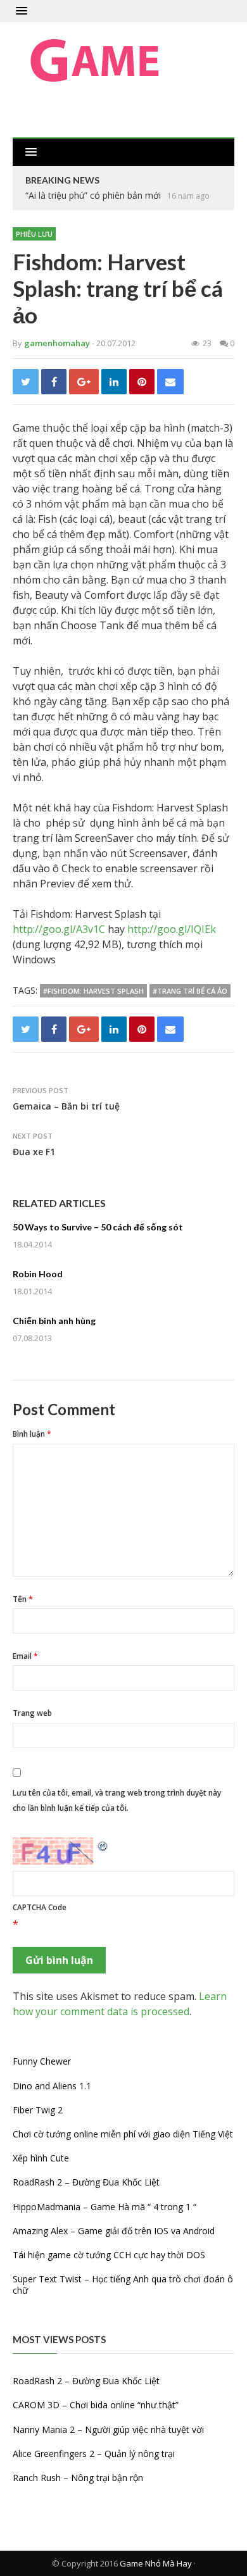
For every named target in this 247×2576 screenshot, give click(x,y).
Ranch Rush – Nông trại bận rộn (78, 2478)
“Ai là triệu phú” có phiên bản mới (93, 195)
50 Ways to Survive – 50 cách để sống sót (98, 1227)
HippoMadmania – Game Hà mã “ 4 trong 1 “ (104, 2207)
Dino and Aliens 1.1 (52, 2086)
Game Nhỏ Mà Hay (156, 2563)
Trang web (32, 1713)
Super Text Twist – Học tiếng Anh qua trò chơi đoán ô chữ (123, 2285)
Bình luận (32, 1434)
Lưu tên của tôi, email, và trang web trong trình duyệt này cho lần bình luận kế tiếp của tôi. (117, 1800)
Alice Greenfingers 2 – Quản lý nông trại (94, 2454)
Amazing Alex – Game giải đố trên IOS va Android (114, 2231)
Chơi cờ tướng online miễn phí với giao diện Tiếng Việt (123, 2134)
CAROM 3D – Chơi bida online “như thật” (96, 2405)
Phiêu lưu (34, 234)
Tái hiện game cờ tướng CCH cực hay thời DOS (109, 2255)
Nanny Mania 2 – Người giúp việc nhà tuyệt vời (108, 2429)
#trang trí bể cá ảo (190, 991)
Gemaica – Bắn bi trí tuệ (66, 1106)
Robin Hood (38, 1274)
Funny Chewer (42, 2061)
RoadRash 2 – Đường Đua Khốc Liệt (86, 2182)
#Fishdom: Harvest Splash (93, 991)
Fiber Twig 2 (38, 2110)
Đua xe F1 (34, 1152)
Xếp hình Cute (41, 2158)
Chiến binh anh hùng (54, 1321)
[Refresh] (103, 1845)
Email (25, 1656)
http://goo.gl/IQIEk (172, 929)
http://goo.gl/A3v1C (59, 929)
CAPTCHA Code (40, 1907)
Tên (23, 1599)
